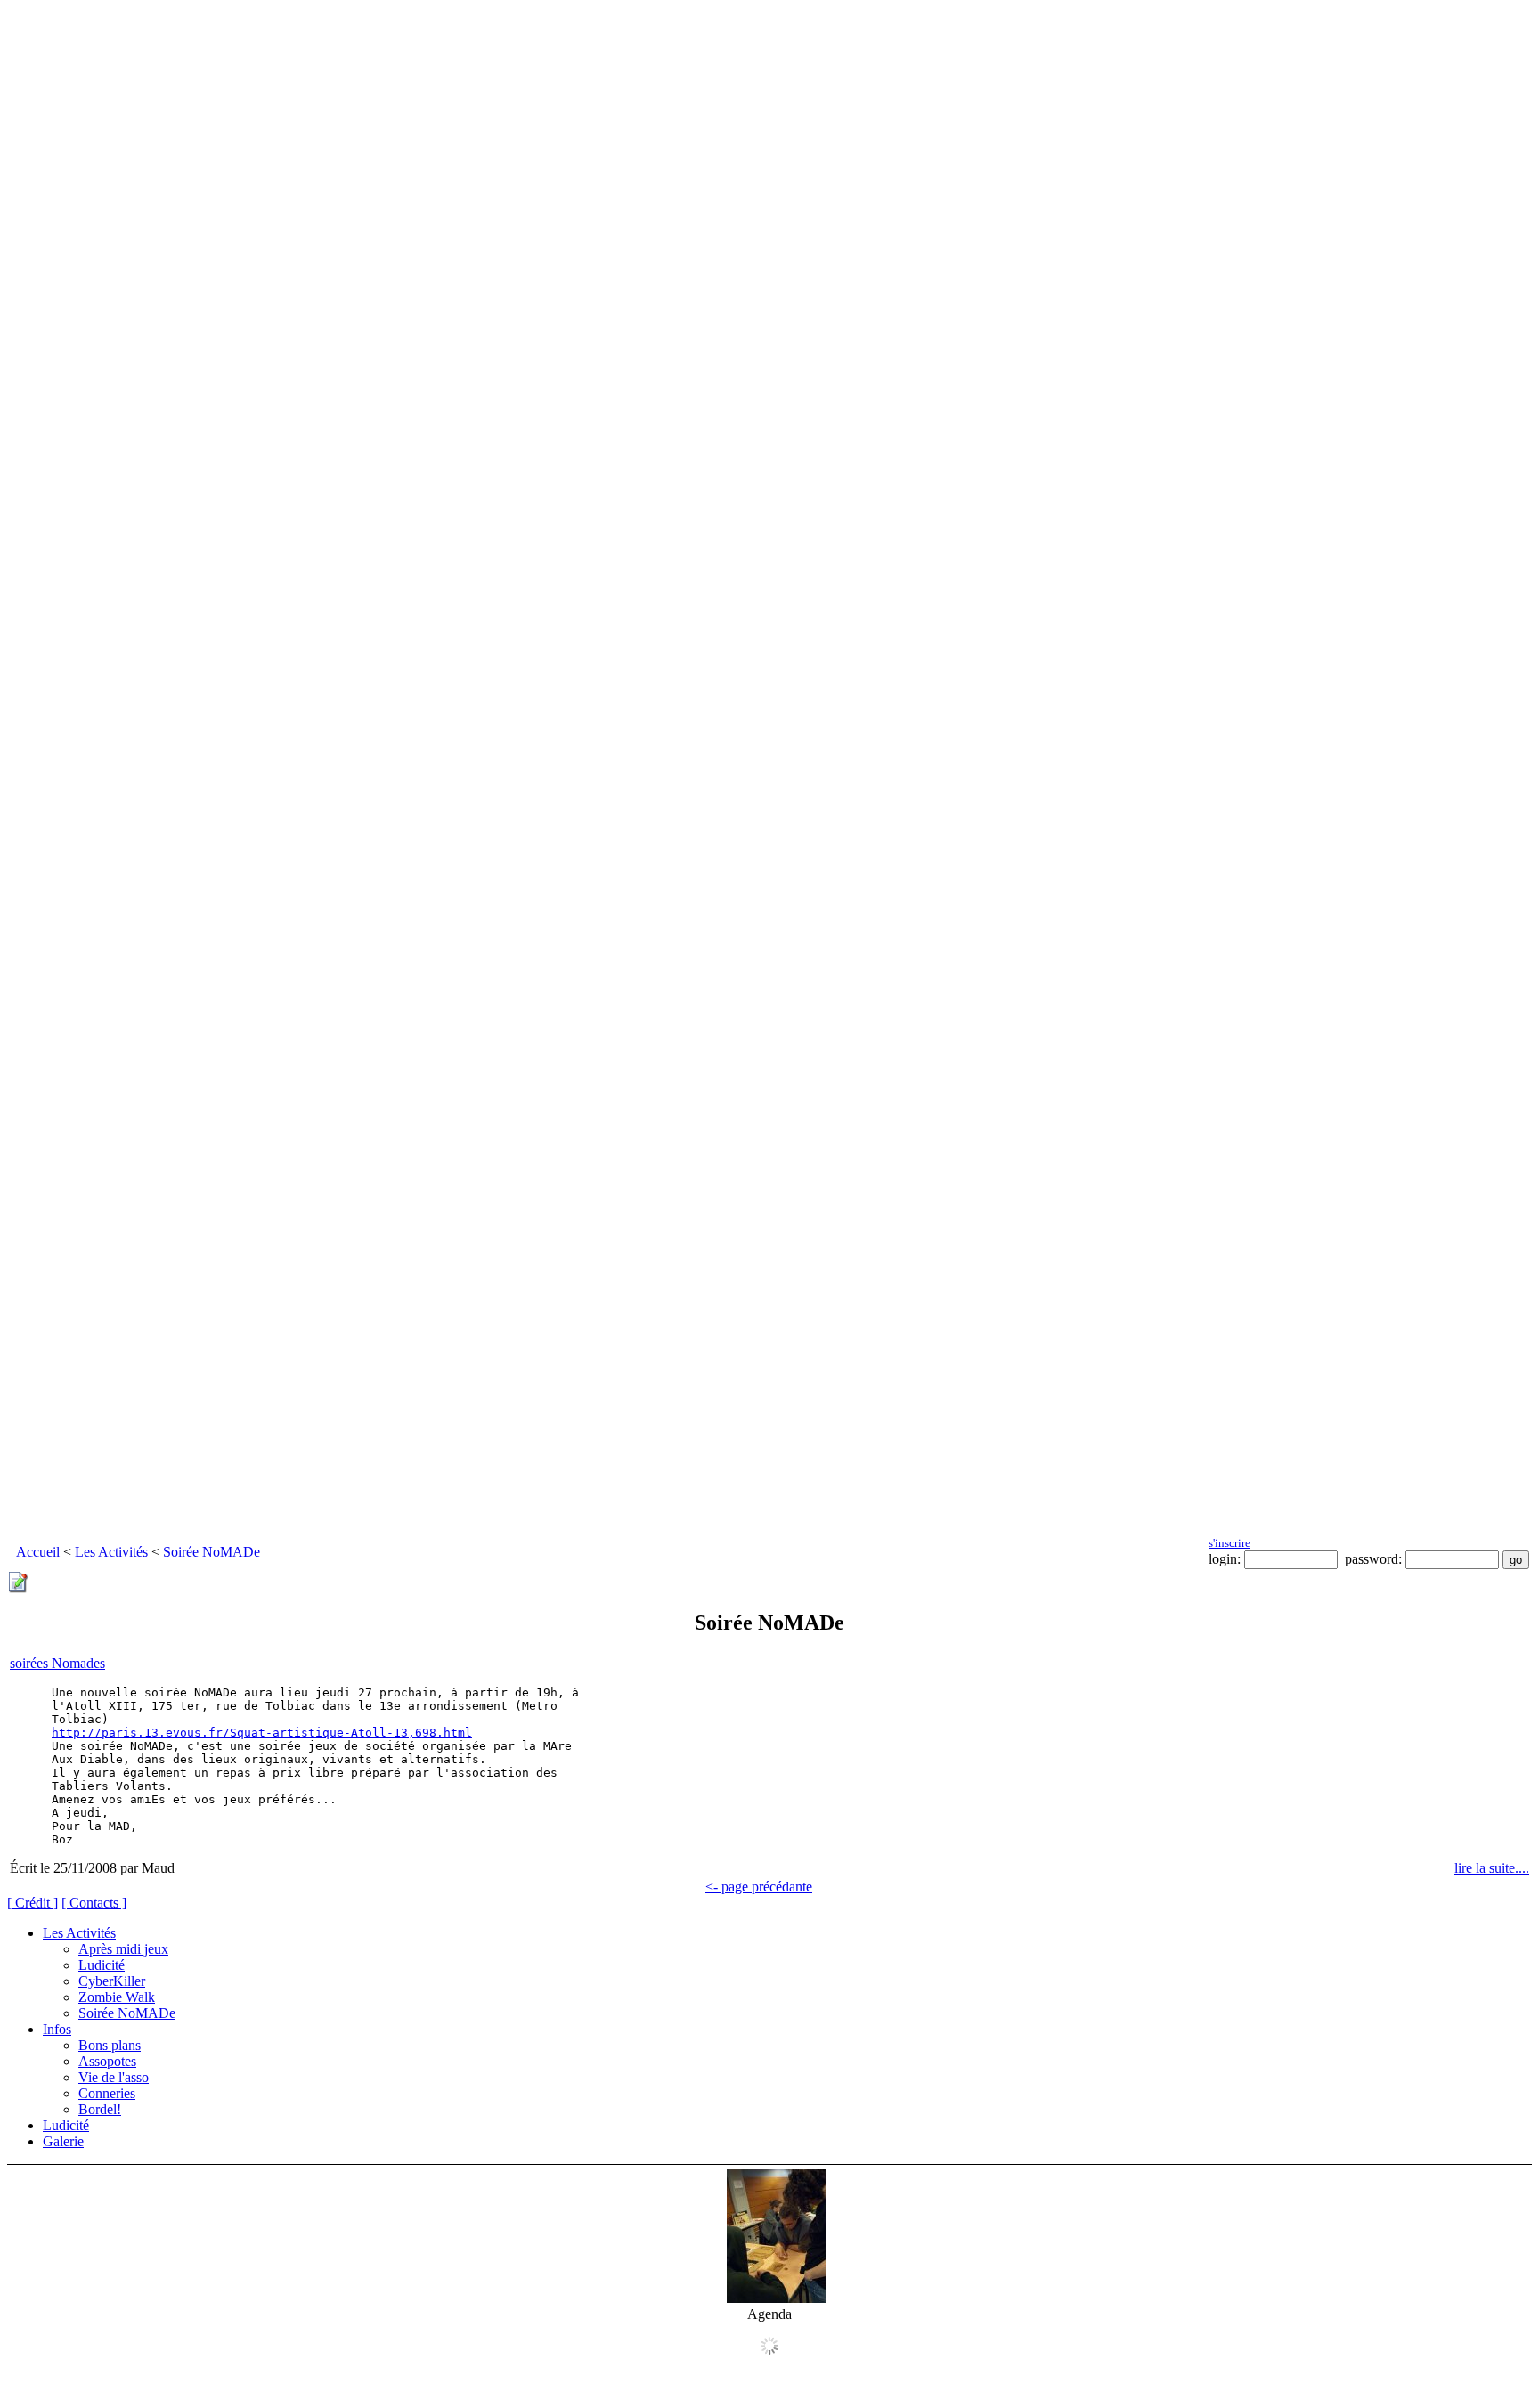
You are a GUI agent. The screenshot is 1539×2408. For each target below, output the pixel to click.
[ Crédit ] (33, 1903)
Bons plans (110, 2045)
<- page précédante (759, 1887)
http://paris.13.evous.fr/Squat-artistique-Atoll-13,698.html (262, 1733)
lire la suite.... (1492, 1868)
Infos (57, 2029)
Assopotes (107, 2061)
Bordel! (100, 2109)
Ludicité (102, 1965)
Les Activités (111, 1552)
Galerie (63, 2141)
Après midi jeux (123, 1949)
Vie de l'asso (114, 2077)
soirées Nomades (57, 1663)
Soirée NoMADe (212, 1552)
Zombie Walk (117, 1997)
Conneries (107, 2093)
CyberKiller (112, 1981)
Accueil (38, 1552)
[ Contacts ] (94, 1903)
